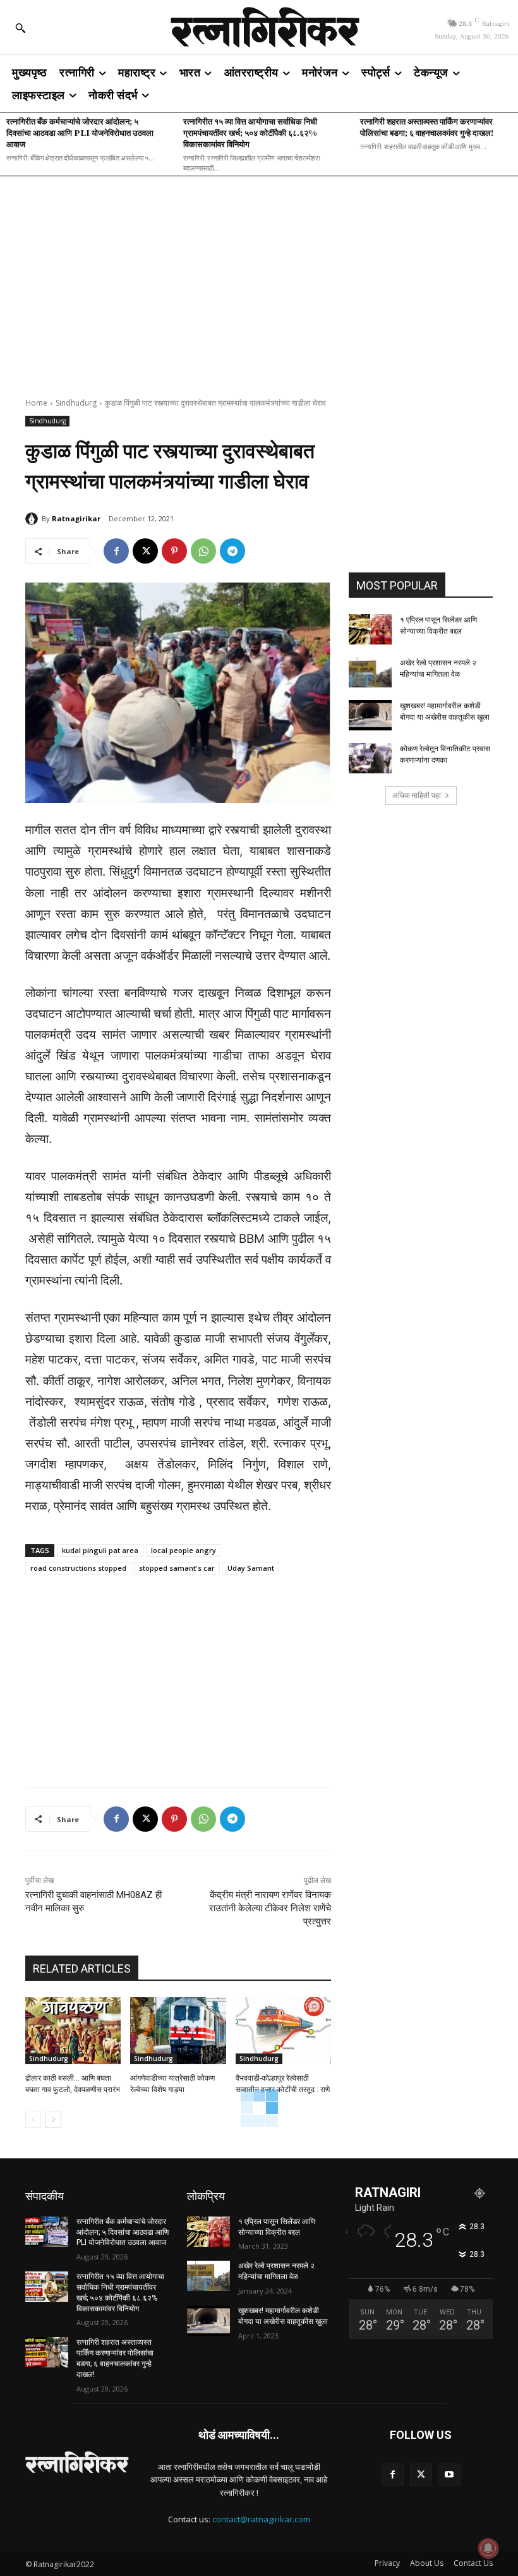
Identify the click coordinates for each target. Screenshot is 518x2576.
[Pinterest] (174, 551)
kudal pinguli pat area (100, 1550)
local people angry (184, 1550)
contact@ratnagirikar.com (261, 2519)
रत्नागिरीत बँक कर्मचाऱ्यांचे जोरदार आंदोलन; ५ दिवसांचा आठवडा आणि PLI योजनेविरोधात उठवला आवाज (80, 132)
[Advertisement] (259, 279)
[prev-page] (33, 2120)
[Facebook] (116, 551)
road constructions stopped (78, 1568)
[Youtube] (449, 2475)
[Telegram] (232, 551)
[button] (20, 28)
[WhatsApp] (203, 551)
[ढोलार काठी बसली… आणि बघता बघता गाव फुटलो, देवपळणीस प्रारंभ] (73, 2031)
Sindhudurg (76, 403)
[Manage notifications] (488, 2548)
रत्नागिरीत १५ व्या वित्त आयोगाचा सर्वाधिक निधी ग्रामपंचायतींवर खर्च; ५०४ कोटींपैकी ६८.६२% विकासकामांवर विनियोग (250, 132)
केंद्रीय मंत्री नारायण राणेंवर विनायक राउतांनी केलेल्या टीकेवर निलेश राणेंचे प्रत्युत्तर (270, 1908)
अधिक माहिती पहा (417, 795)
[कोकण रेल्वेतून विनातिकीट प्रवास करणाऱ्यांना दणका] (370, 758)
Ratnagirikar (76, 518)
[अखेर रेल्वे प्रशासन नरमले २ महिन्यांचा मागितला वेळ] (370, 672)
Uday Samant (251, 1568)
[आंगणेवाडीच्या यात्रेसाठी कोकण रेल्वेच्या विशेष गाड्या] (178, 2031)
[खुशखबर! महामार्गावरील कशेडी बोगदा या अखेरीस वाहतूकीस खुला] (370, 715)
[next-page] (53, 2120)
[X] (145, 551)
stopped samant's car (177, 1568)
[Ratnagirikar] (33, 519)
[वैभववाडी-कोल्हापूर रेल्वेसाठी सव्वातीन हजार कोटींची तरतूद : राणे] (283, 2031)
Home (36, 403)
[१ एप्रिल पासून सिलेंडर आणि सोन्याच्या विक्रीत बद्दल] (370, 629)
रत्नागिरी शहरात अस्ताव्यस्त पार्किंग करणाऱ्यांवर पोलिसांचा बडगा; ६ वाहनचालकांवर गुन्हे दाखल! (427, 127)
